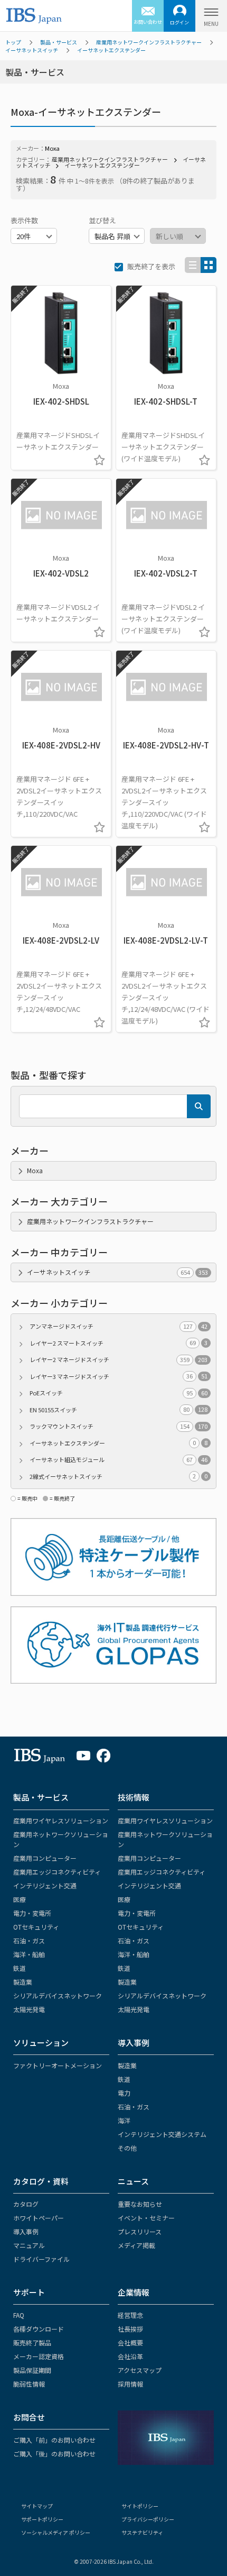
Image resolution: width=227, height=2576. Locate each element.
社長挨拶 (130, 2329)
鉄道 (20, 1968)
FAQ (19, 2315)
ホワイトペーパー (39, 2218)
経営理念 (130, 2315)
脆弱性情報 (29, 2384)
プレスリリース (140, 2231)
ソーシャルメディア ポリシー (56, 2532)
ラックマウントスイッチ (119, 1426)
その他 (127, 2148)
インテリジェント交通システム (162, 2134)
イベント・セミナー (146, 2218)
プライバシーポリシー (148, 2519)
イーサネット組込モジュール (119, 1459)
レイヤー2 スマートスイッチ (119, 1343)
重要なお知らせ (140, 2204)
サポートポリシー (42, 2519)
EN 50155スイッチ (119, 1410)
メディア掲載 (136, 2245)
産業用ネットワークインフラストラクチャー (149, 42)
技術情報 (134, 1797)
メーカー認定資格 (39, 2356)
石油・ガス (29, 1940)
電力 (124, 2093)
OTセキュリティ (36, 1927)
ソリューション (41, 2043)
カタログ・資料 (41, 2181)
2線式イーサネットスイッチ (119, 1476)
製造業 (23, 1982)
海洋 (124, 2120)
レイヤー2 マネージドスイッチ (119, 1359)
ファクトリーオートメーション (58, 2065)
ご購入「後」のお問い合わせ (54, 2454)
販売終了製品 (32, 2342)
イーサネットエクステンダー (111, 50)
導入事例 (134, 2043)
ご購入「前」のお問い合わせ (54, 2440)
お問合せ (29, 2417)
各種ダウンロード (39, 2329)
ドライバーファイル (41, 2259)
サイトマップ (37, 2506)
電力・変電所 (32, 1913)
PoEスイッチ (119, 1393)
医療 (20, 1899)
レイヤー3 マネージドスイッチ (119, 1376)
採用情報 (130, 2384)
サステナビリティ (142, 2532)
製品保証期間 (32, 2370)
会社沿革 (130, 2356)
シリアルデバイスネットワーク (58, 1995)
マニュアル (29, 2245)
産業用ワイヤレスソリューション (61, 1820)
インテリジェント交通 (45, 1885)
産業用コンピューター (45, 1858)
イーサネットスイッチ (32, 50)
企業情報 (134, 2292)
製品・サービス (59, 42)
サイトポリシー (140, 2506)
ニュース (133, 2181)
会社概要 (130, 2342)
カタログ (26, 2204)
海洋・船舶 (29, 1954)
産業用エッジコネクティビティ (57, 1872)
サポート (29, 2292)
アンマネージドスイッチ (119, 1326)
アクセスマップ (140, 2370)
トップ (13, 42)
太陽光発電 (29, 2009)
